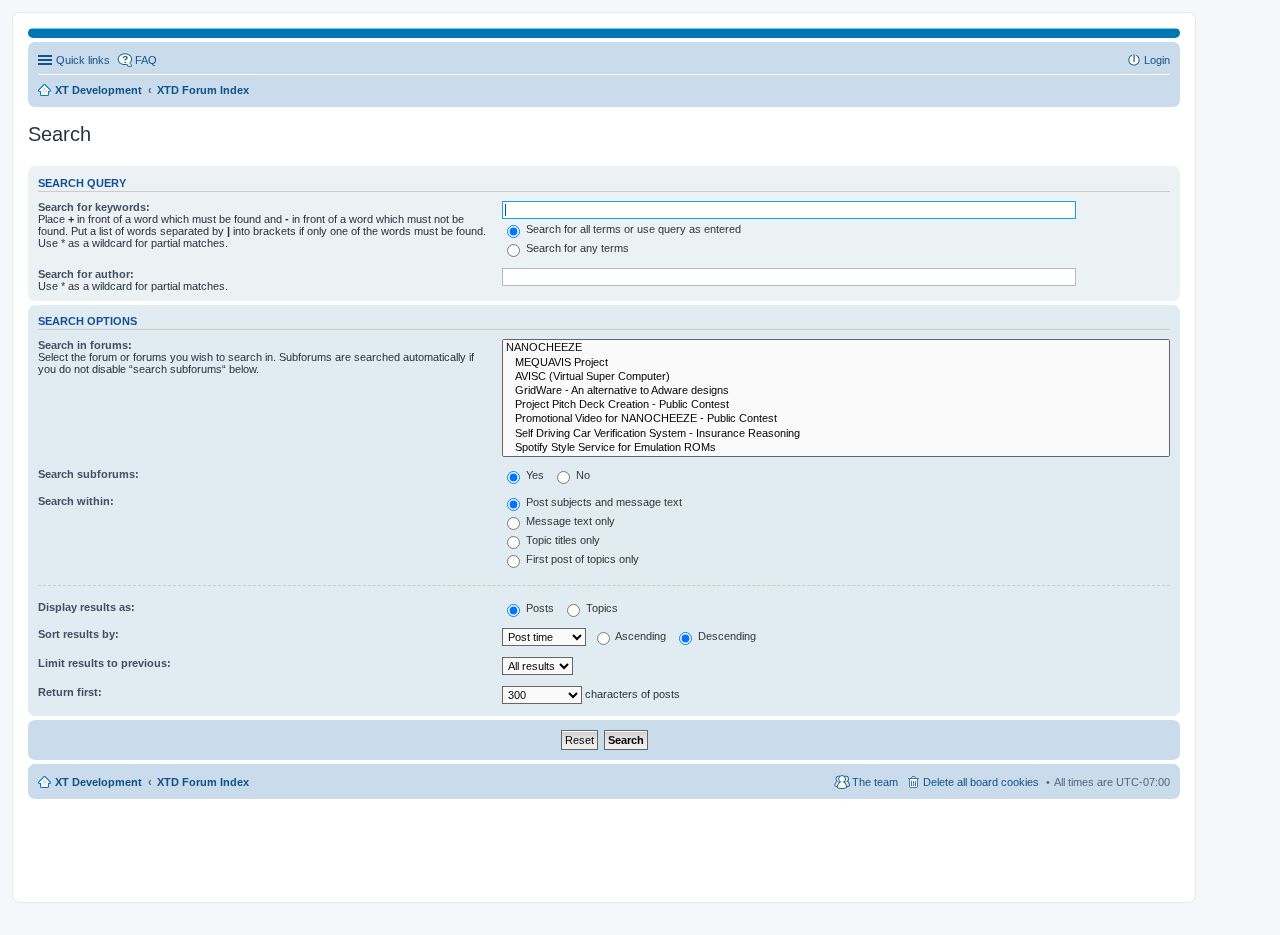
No (581, 475)
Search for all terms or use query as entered (632, 229)
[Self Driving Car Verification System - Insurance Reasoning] (836, 434)
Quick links (83, 60)
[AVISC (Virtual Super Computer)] (836, 377)
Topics (600, 608)
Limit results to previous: (104, 663)
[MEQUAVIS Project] (836, 363)
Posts (538, 608)
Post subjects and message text (602, 502)
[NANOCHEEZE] (836, 348)
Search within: (76, 501)
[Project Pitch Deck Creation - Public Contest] (836, 405)
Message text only (569, 521)
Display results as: (86, 607)
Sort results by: (78, 634)
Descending (725, 636)
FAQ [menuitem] (146, 60)
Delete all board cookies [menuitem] (981, 782)
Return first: (70, 692)
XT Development (98, 782)
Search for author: (86, 274)
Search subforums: (88, 474)
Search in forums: (85, 345)
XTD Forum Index (203, 782)
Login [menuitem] (1157, 60)
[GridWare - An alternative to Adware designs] (836, 391)
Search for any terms (576, 248)
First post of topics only (581, 559)
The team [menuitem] (875, 782)
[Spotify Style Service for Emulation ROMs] (836, 448)
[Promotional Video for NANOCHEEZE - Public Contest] (836, 419)
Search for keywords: (94, 207)
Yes (533, 475)
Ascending (639, 636)
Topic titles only (561, 540)
